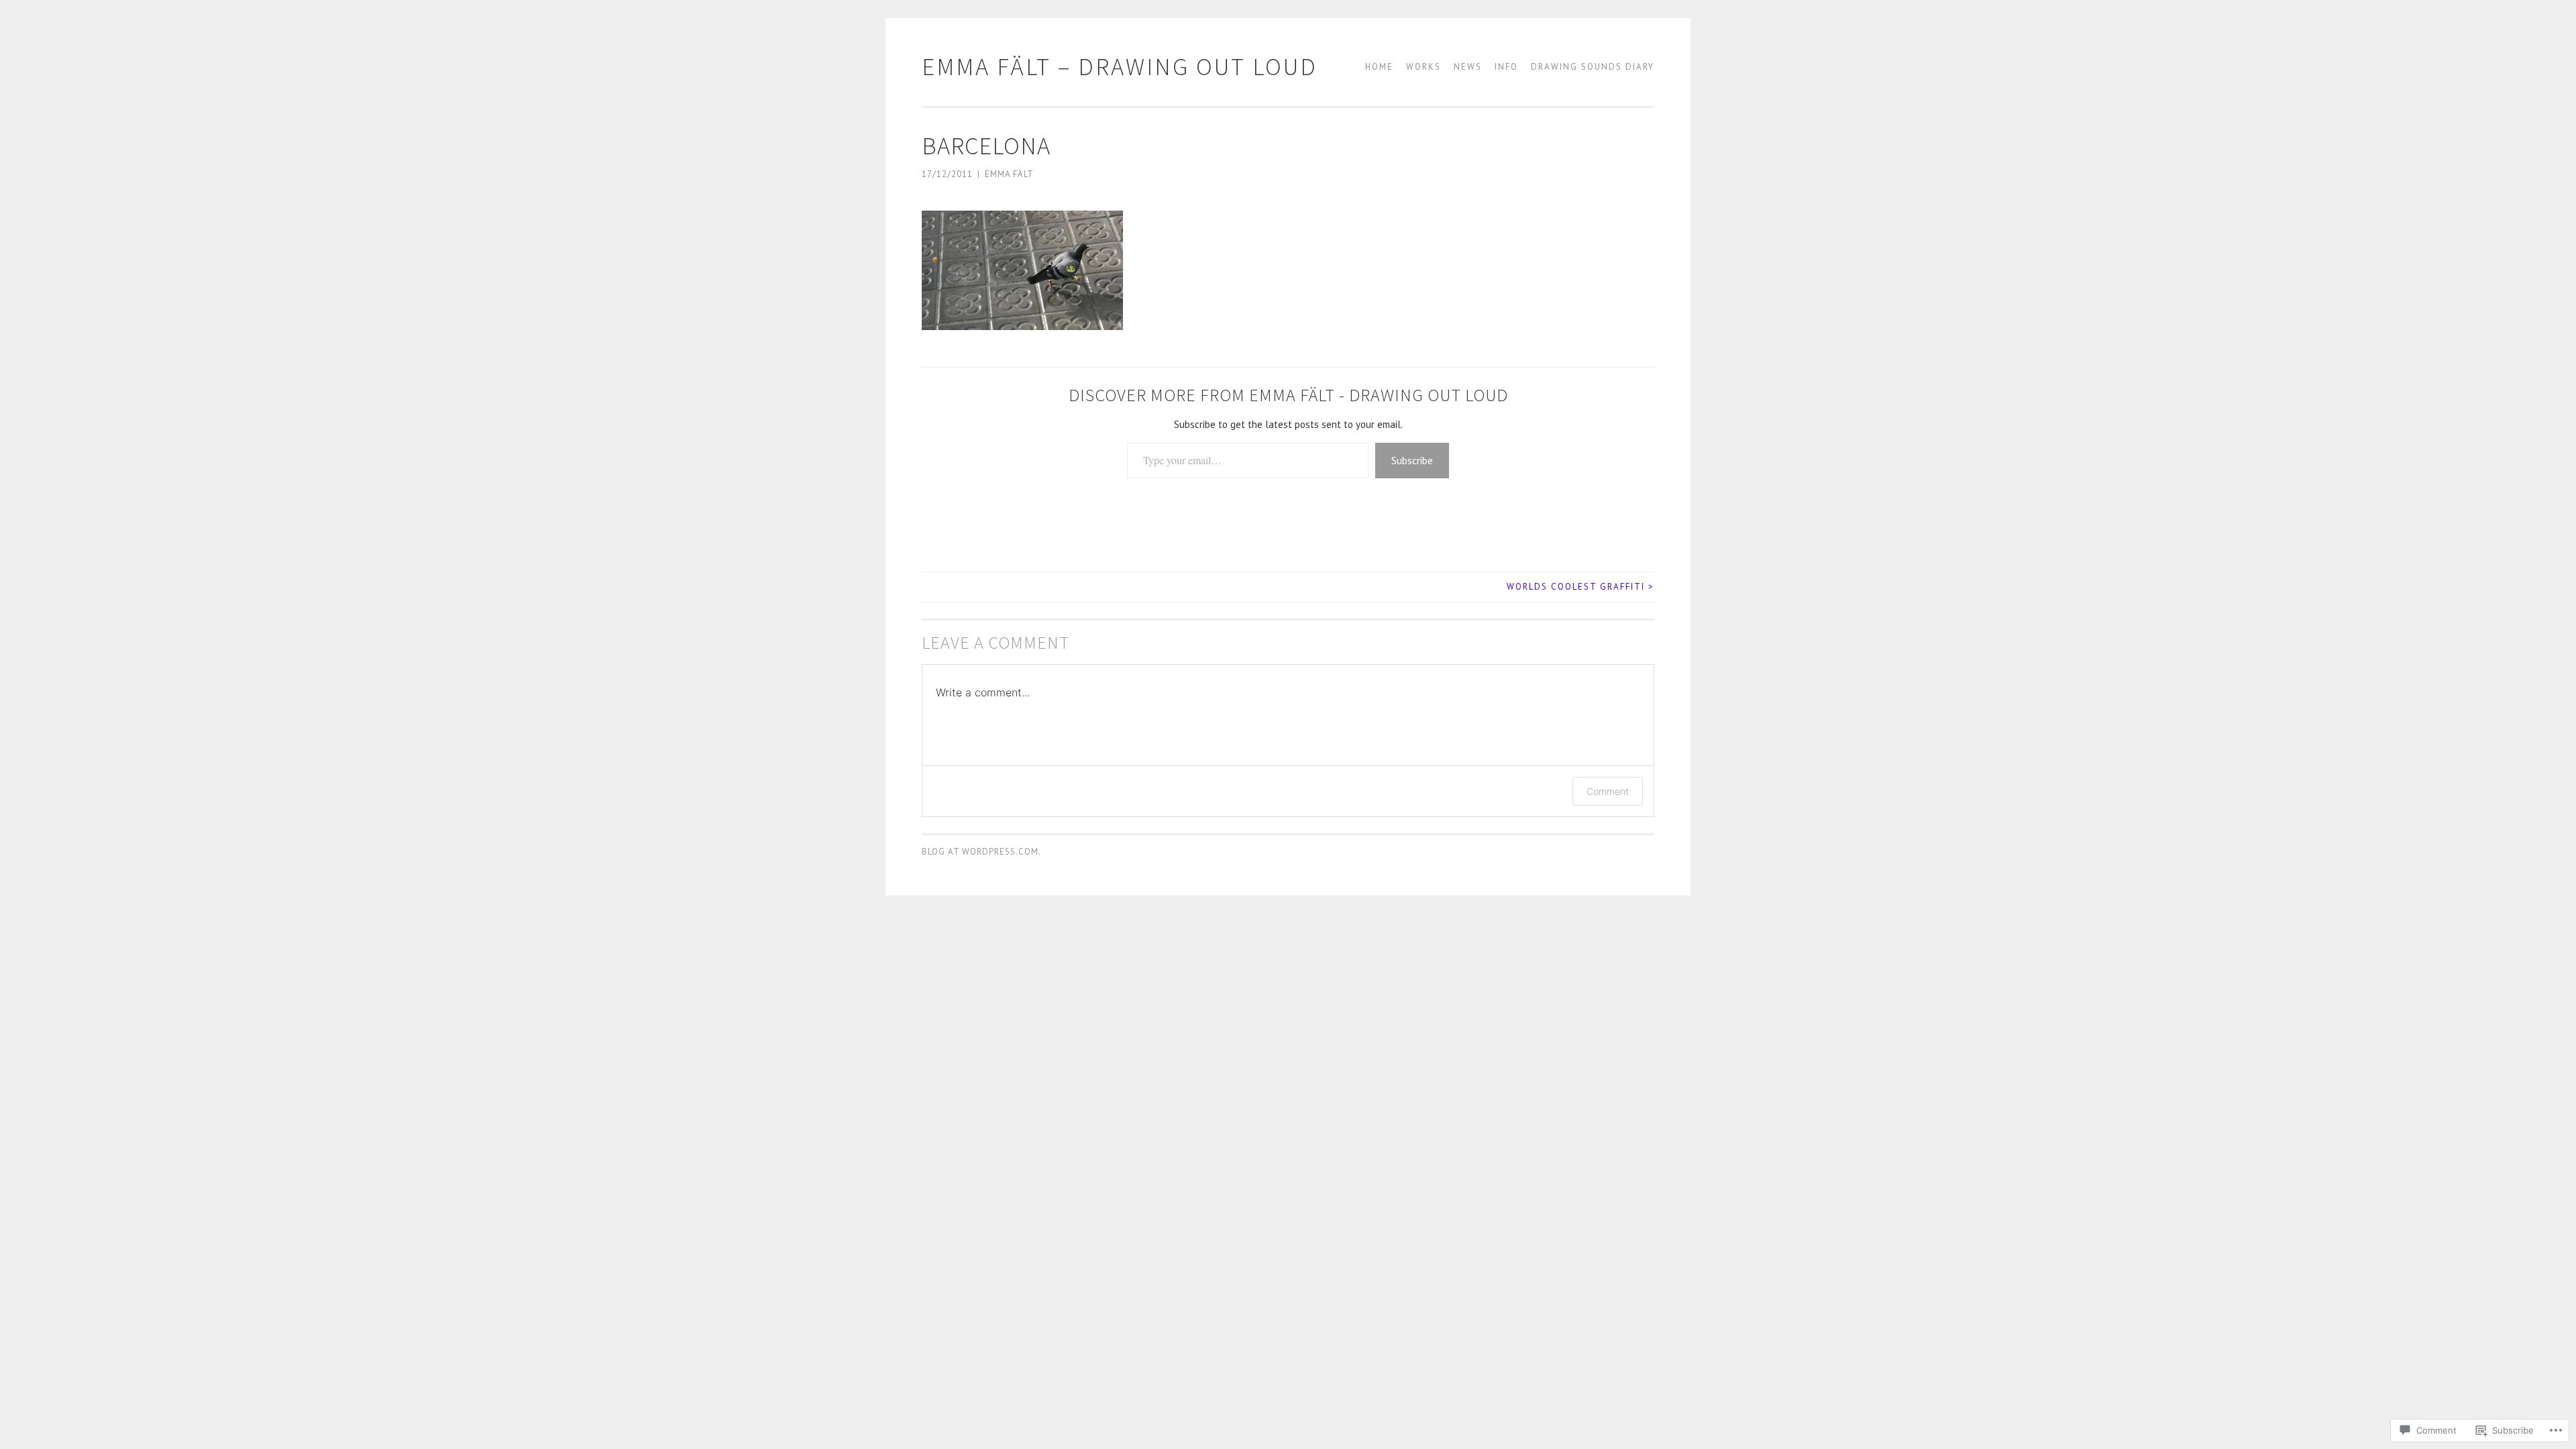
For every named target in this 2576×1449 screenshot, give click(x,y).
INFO (1506, 67)
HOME (1379, 67)
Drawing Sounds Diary (1593, 67)
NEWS (1468, 67)
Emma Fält (1009, 174)
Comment (1608, 791)
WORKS (1424, 67)
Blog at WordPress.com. (981, 852)
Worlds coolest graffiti (1580, 587)
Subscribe (1412, 460)
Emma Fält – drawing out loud (1120, 66)
